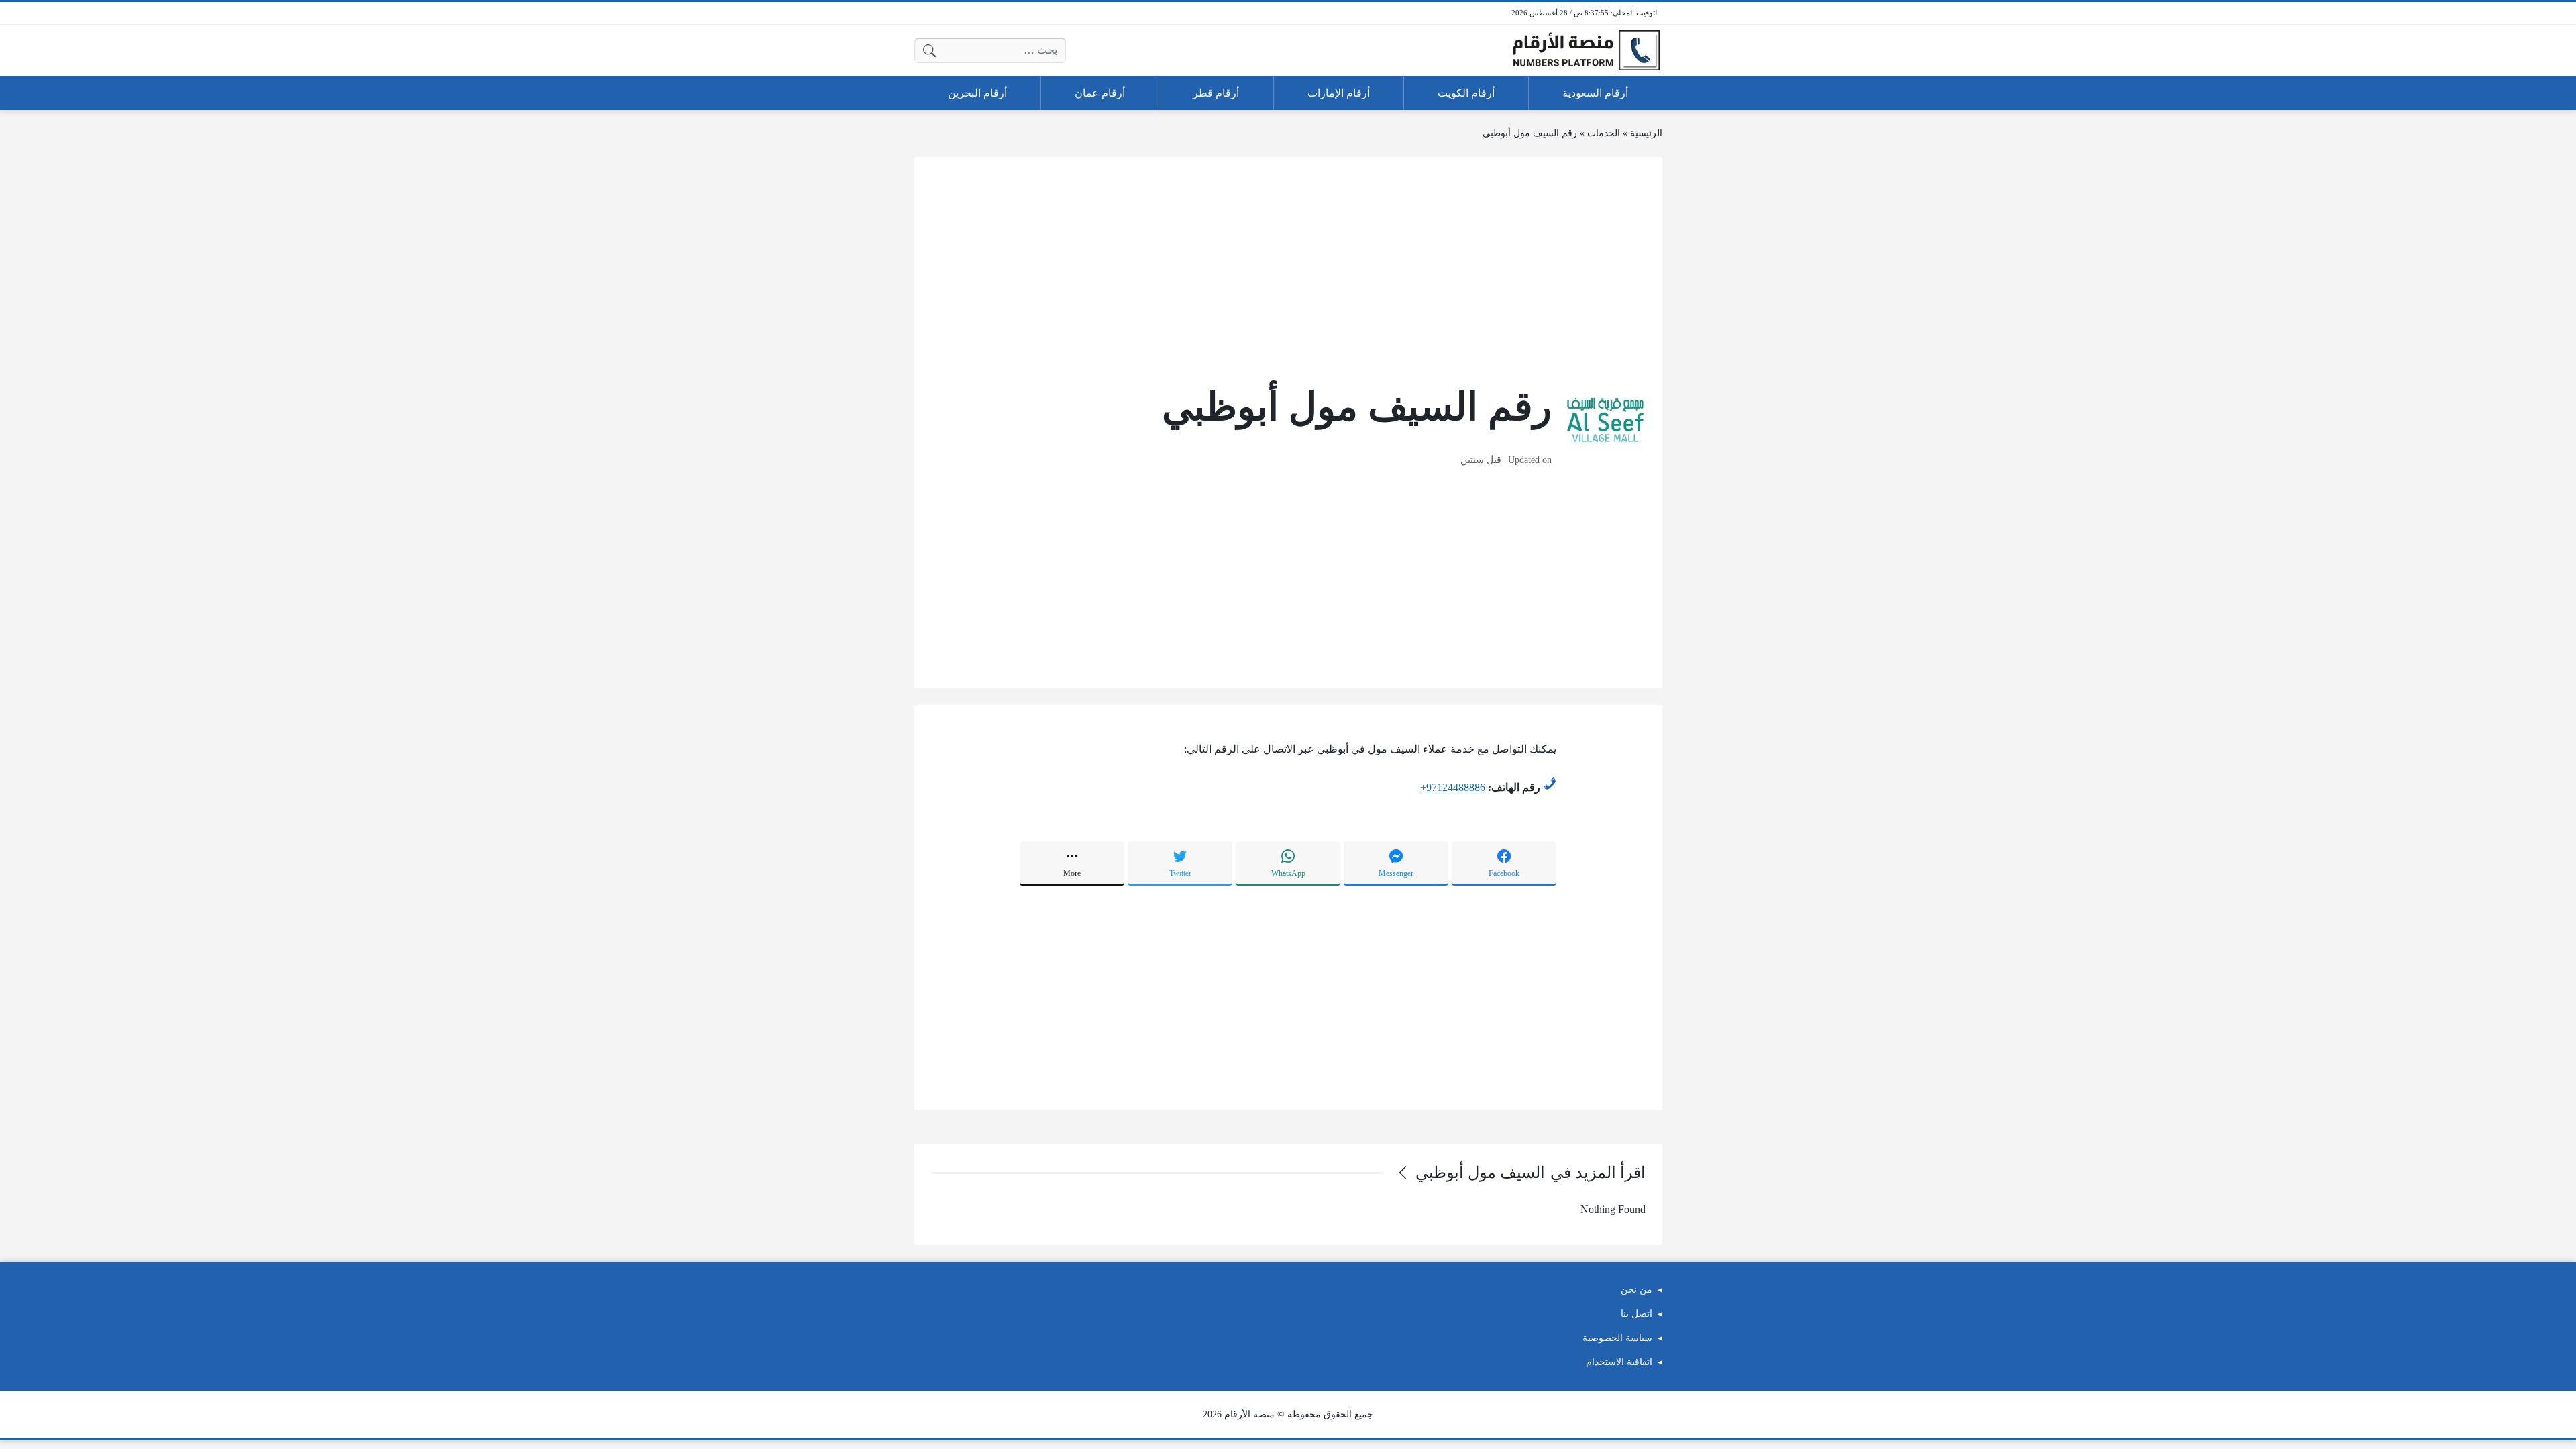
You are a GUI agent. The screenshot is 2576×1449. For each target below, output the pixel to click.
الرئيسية (1646, 133)
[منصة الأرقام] (1586, 51)
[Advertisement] (1288, 268)
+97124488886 (1453, 787)
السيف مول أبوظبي (1480, 1173)
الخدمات (1604, 133)
